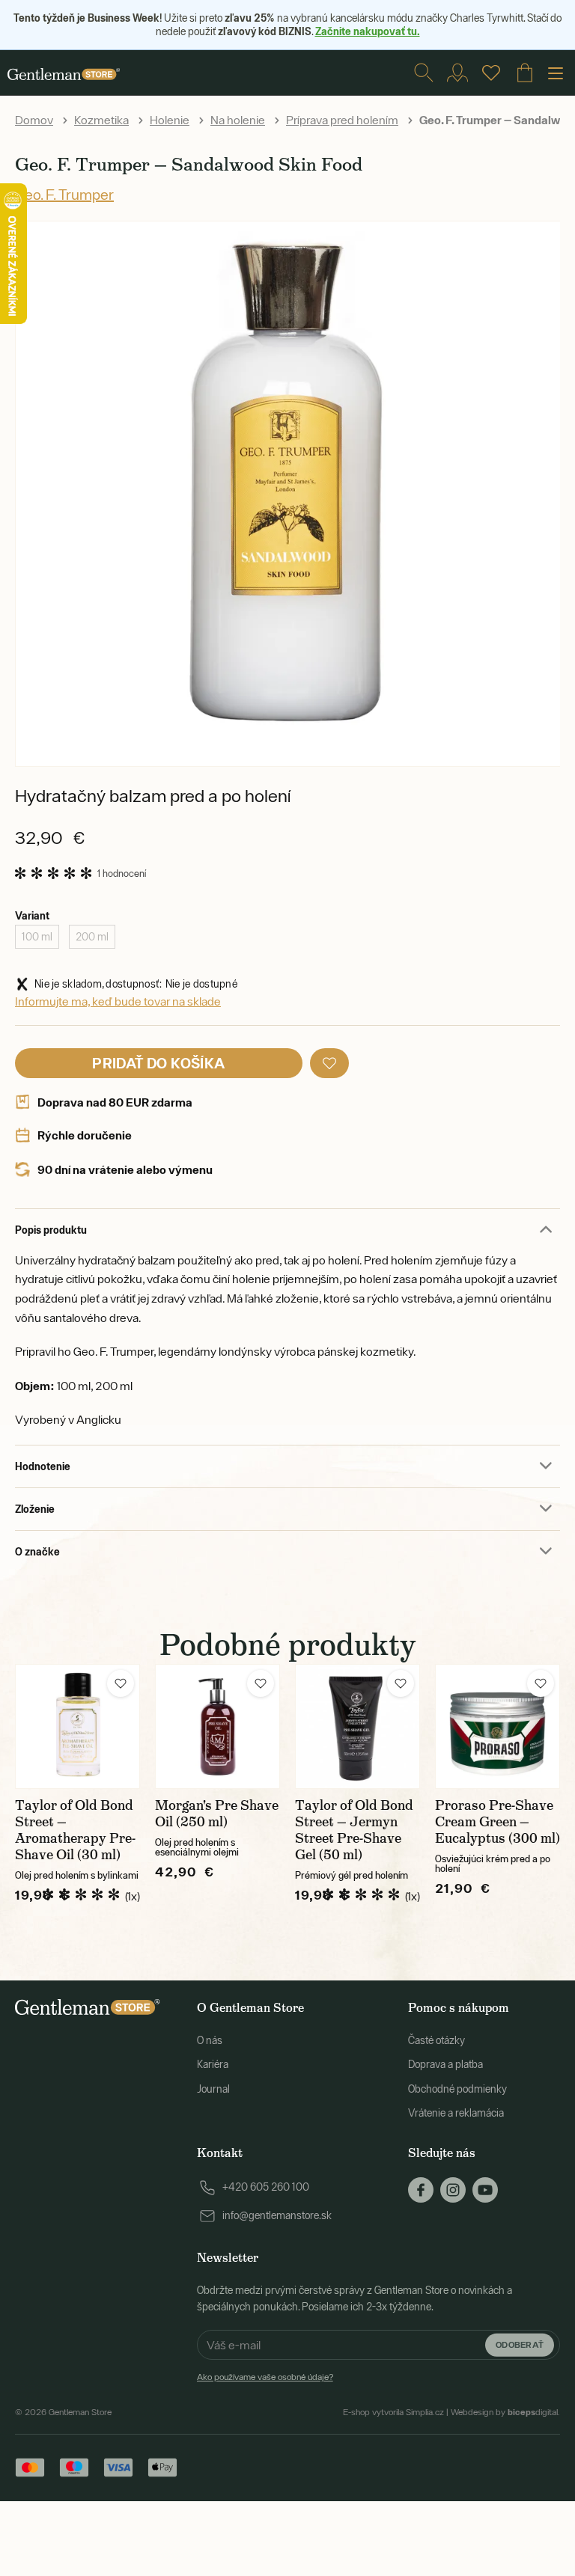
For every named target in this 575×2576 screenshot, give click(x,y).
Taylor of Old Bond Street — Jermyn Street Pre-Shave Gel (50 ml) (354, 1830)
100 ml (37, 937)
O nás (210, 2040)
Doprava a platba (445, 2064)
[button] (329, 1063)
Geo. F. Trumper (64, 194)
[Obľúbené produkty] (491, 73)
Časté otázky (436, 2040)
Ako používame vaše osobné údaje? (265, 2377)
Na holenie (238, 120)
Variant (32, 915)
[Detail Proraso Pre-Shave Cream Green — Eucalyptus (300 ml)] (498, 1726)
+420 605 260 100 (266, 2187)
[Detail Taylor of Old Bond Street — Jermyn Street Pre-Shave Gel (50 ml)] (358, 1726)
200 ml (92, 937)
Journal (213, 2089)
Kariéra (213, 2064)
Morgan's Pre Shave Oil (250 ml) (217, 1814)
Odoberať (520, 2344)
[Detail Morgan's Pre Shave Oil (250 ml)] (217, 1726)
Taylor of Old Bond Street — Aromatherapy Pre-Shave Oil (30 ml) (75, 1830)
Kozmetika (101, 120)
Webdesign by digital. (505, 2412)
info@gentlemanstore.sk (277, 2215)
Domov (34, 120)
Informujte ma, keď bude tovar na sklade (118, 1001)
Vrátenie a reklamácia (456, 2113)
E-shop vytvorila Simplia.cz (393, 2412)
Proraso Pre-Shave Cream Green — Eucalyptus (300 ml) (498, 1822)
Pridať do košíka (158, 1063)
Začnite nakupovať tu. (368, 31)
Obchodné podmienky (457, 2089)
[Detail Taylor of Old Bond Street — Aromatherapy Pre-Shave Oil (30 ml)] (77, 1726)
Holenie (170, 120)
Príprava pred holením (342, 120)
